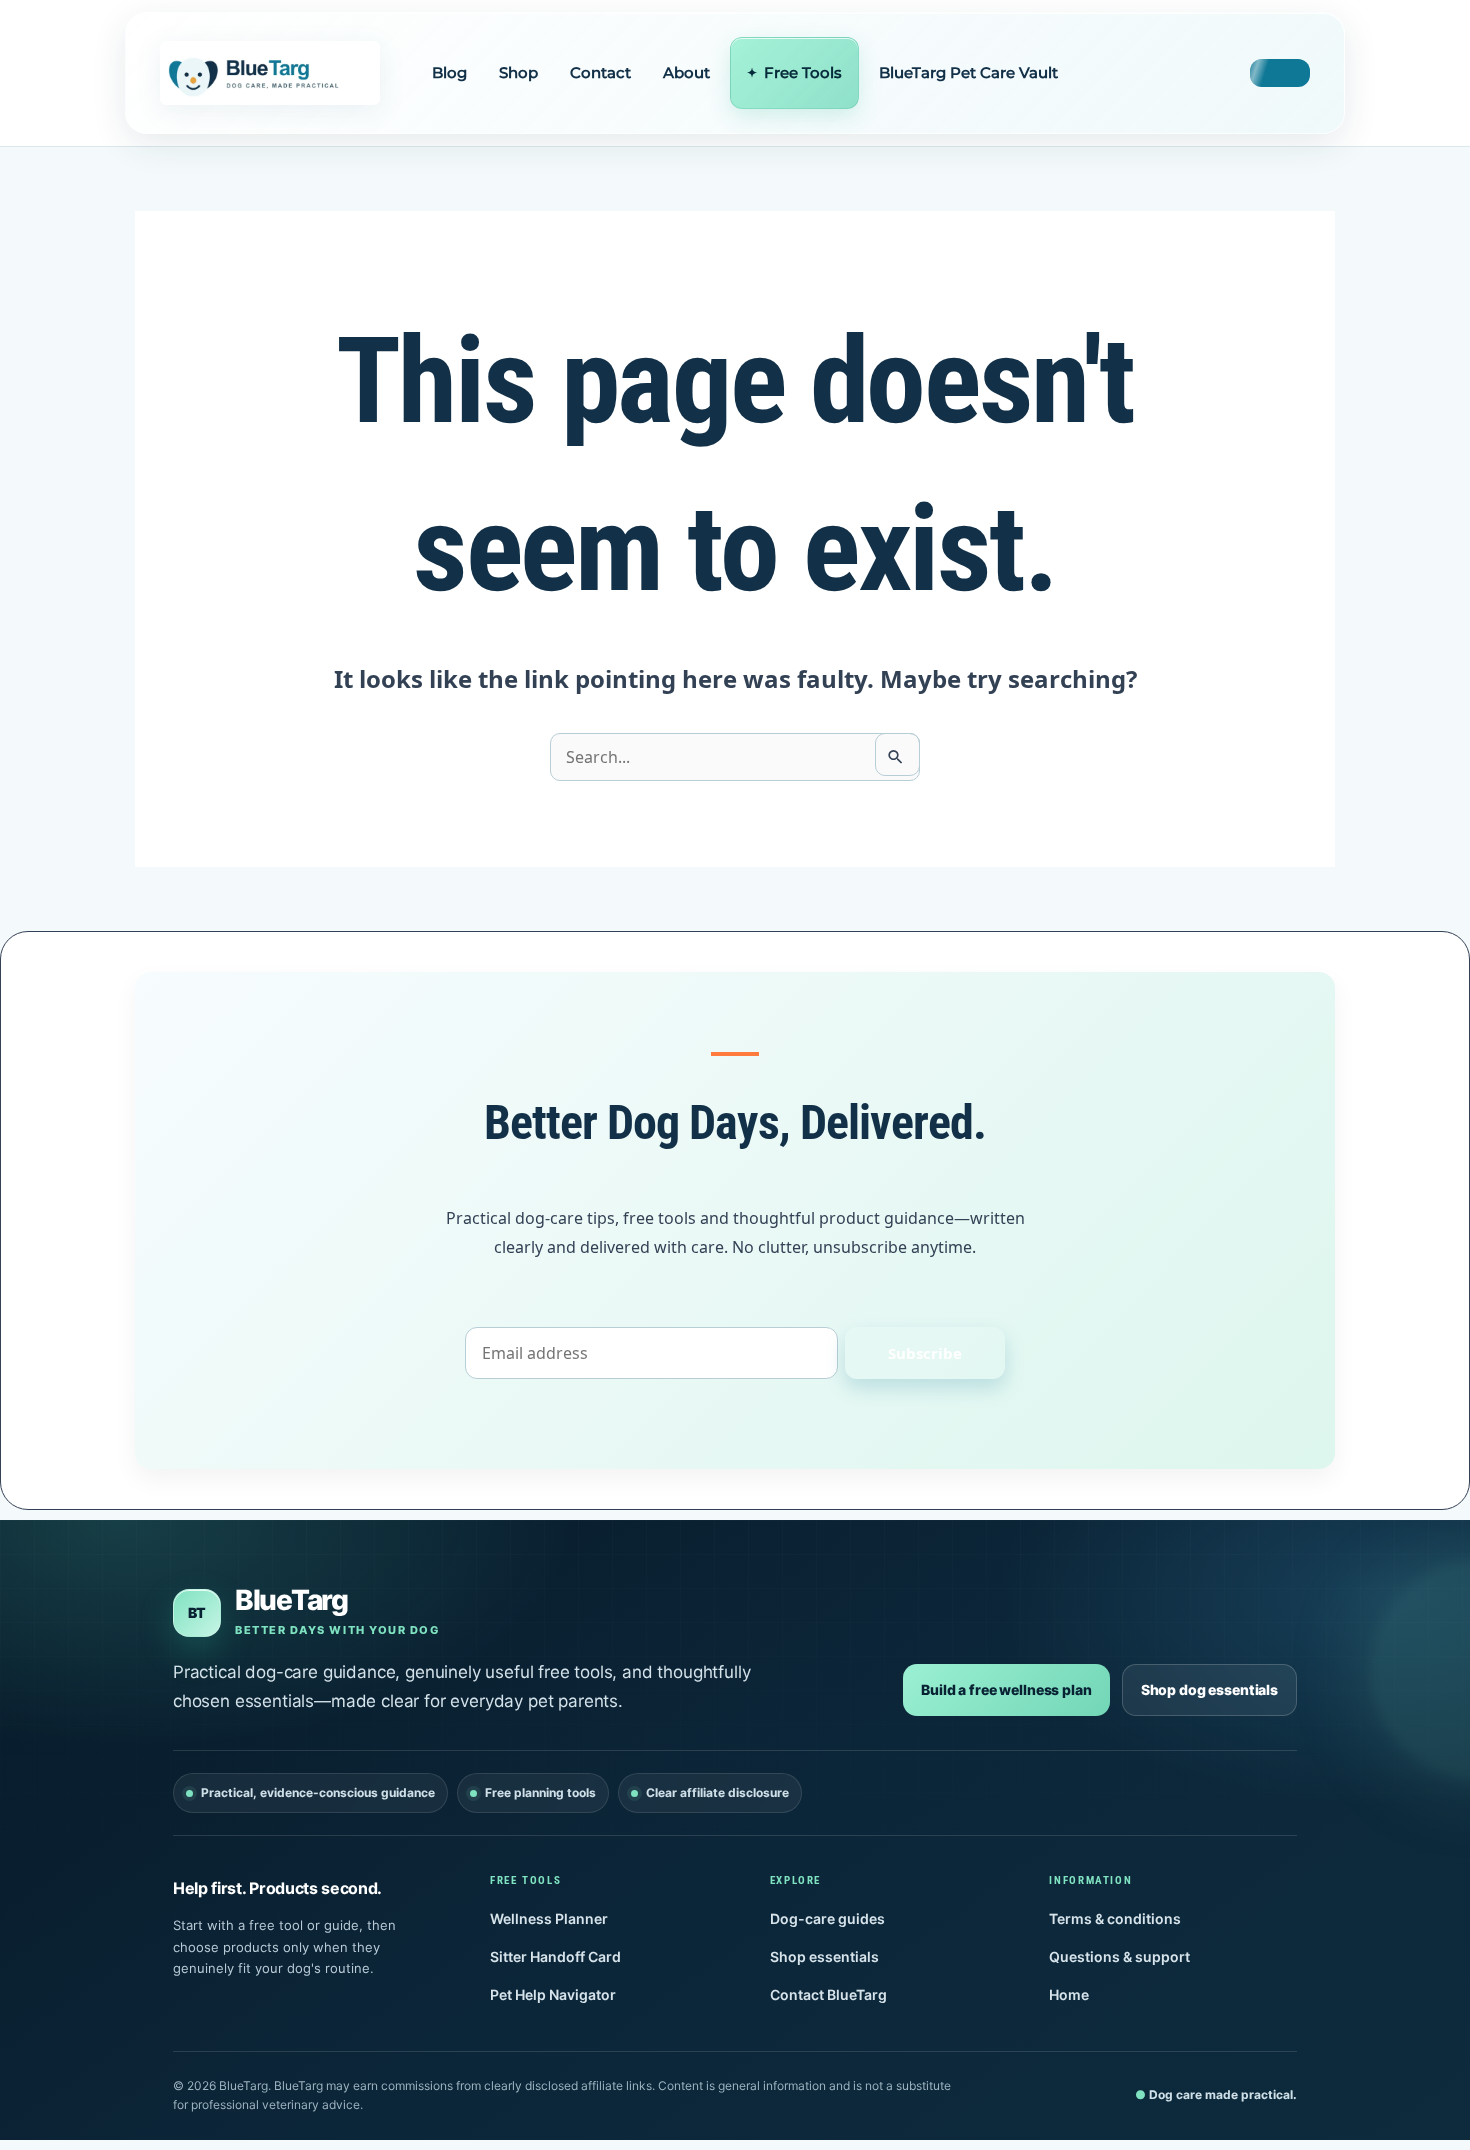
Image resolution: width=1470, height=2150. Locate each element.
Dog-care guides (827, 1918)
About (686, 72)
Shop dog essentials (1209, 1689)
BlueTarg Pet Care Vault (968, 72)
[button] (1280, 73)
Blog (449, 72)
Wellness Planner (549, 1918)
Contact (600, 72)
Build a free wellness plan (1006, 1689)
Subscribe (925, 1353)
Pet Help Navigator (553, 1994)
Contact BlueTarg (828, 1994)
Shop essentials (824, 1956)
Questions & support (1119, 1956)
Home (1069, 1994)
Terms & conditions (1115, 1918)
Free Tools (803, 72)
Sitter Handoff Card (555, 1956)
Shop (518, 72)
